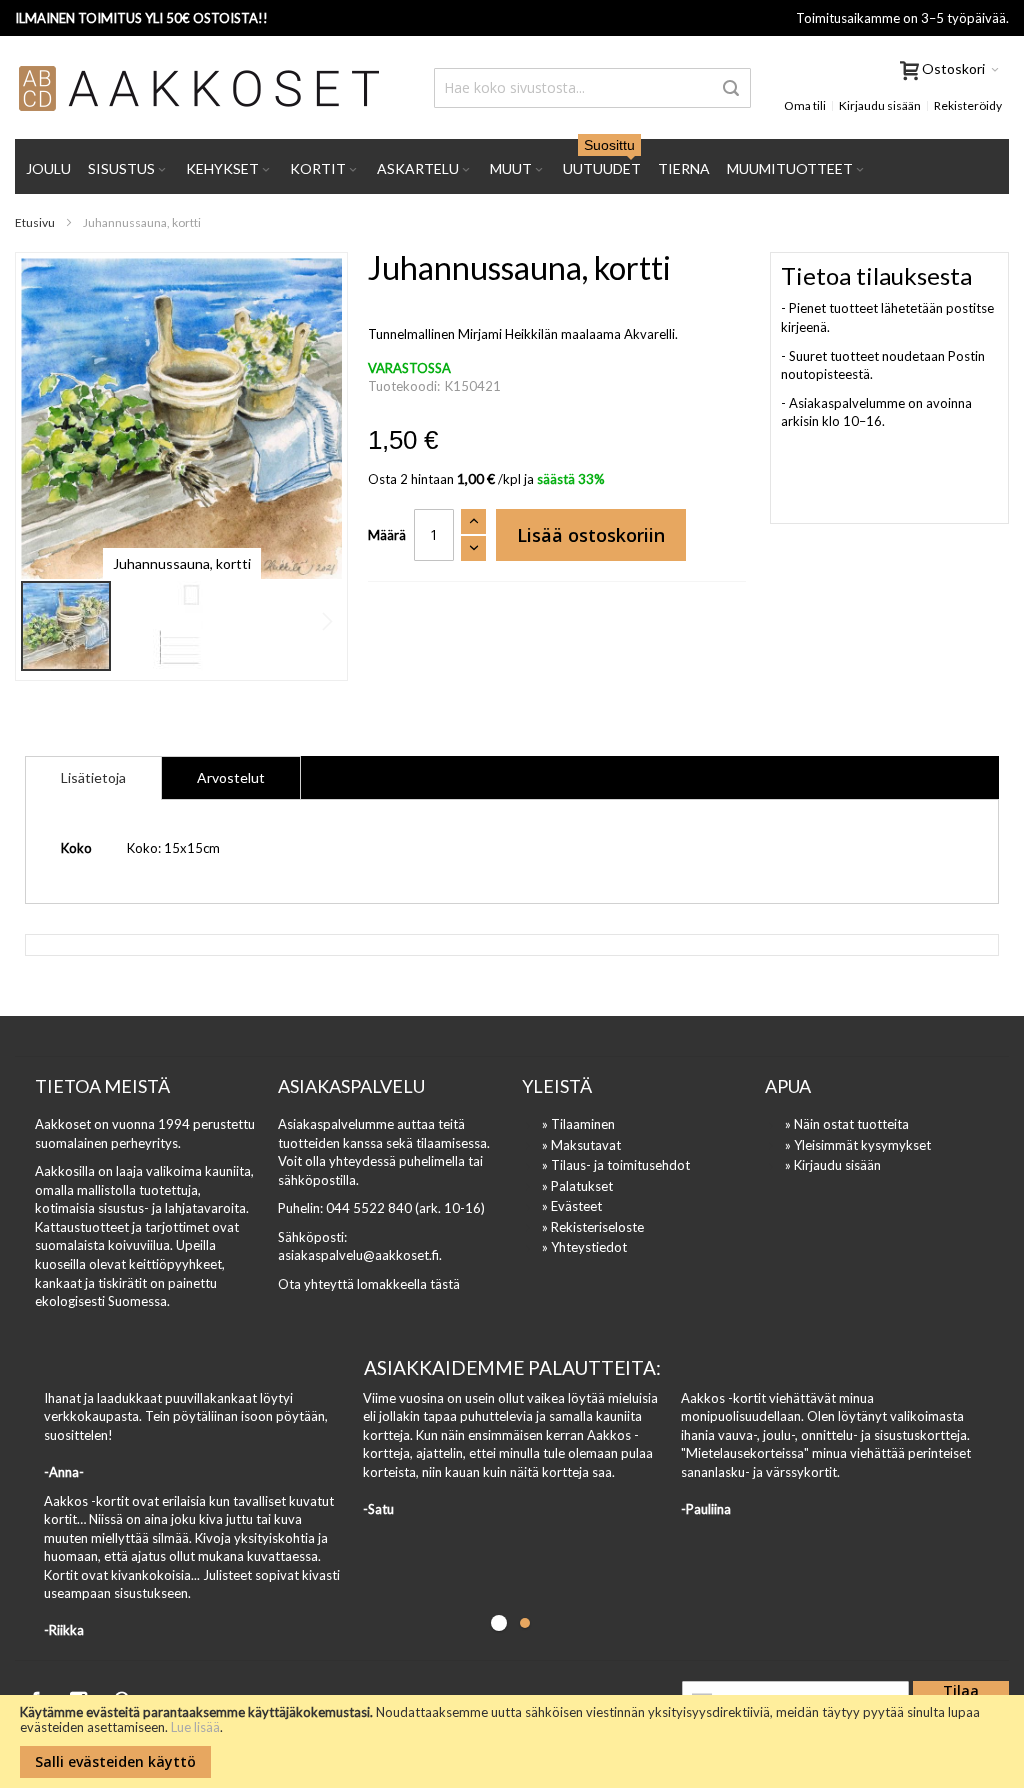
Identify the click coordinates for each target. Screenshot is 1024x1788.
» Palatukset (577, 1186)
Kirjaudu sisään (880, 105)
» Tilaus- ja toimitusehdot (616, 1165)
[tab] (93, 778)
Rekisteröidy (968, 105)
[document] (512, 1741)
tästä (445, 1284)
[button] (158, 626)
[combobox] (592, 88)
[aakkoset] (200, 88)
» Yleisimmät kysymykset (858, 1145)
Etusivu (35, 222)
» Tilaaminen (578, 1124)
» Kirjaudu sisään (833, 1165)
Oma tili (805, 105)
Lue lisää (195, 1727)
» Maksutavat (581, 1145)
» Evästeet (572, 1206)
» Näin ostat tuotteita (847, 1124)
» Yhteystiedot (584, 1247)
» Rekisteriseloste (593, 1227)
